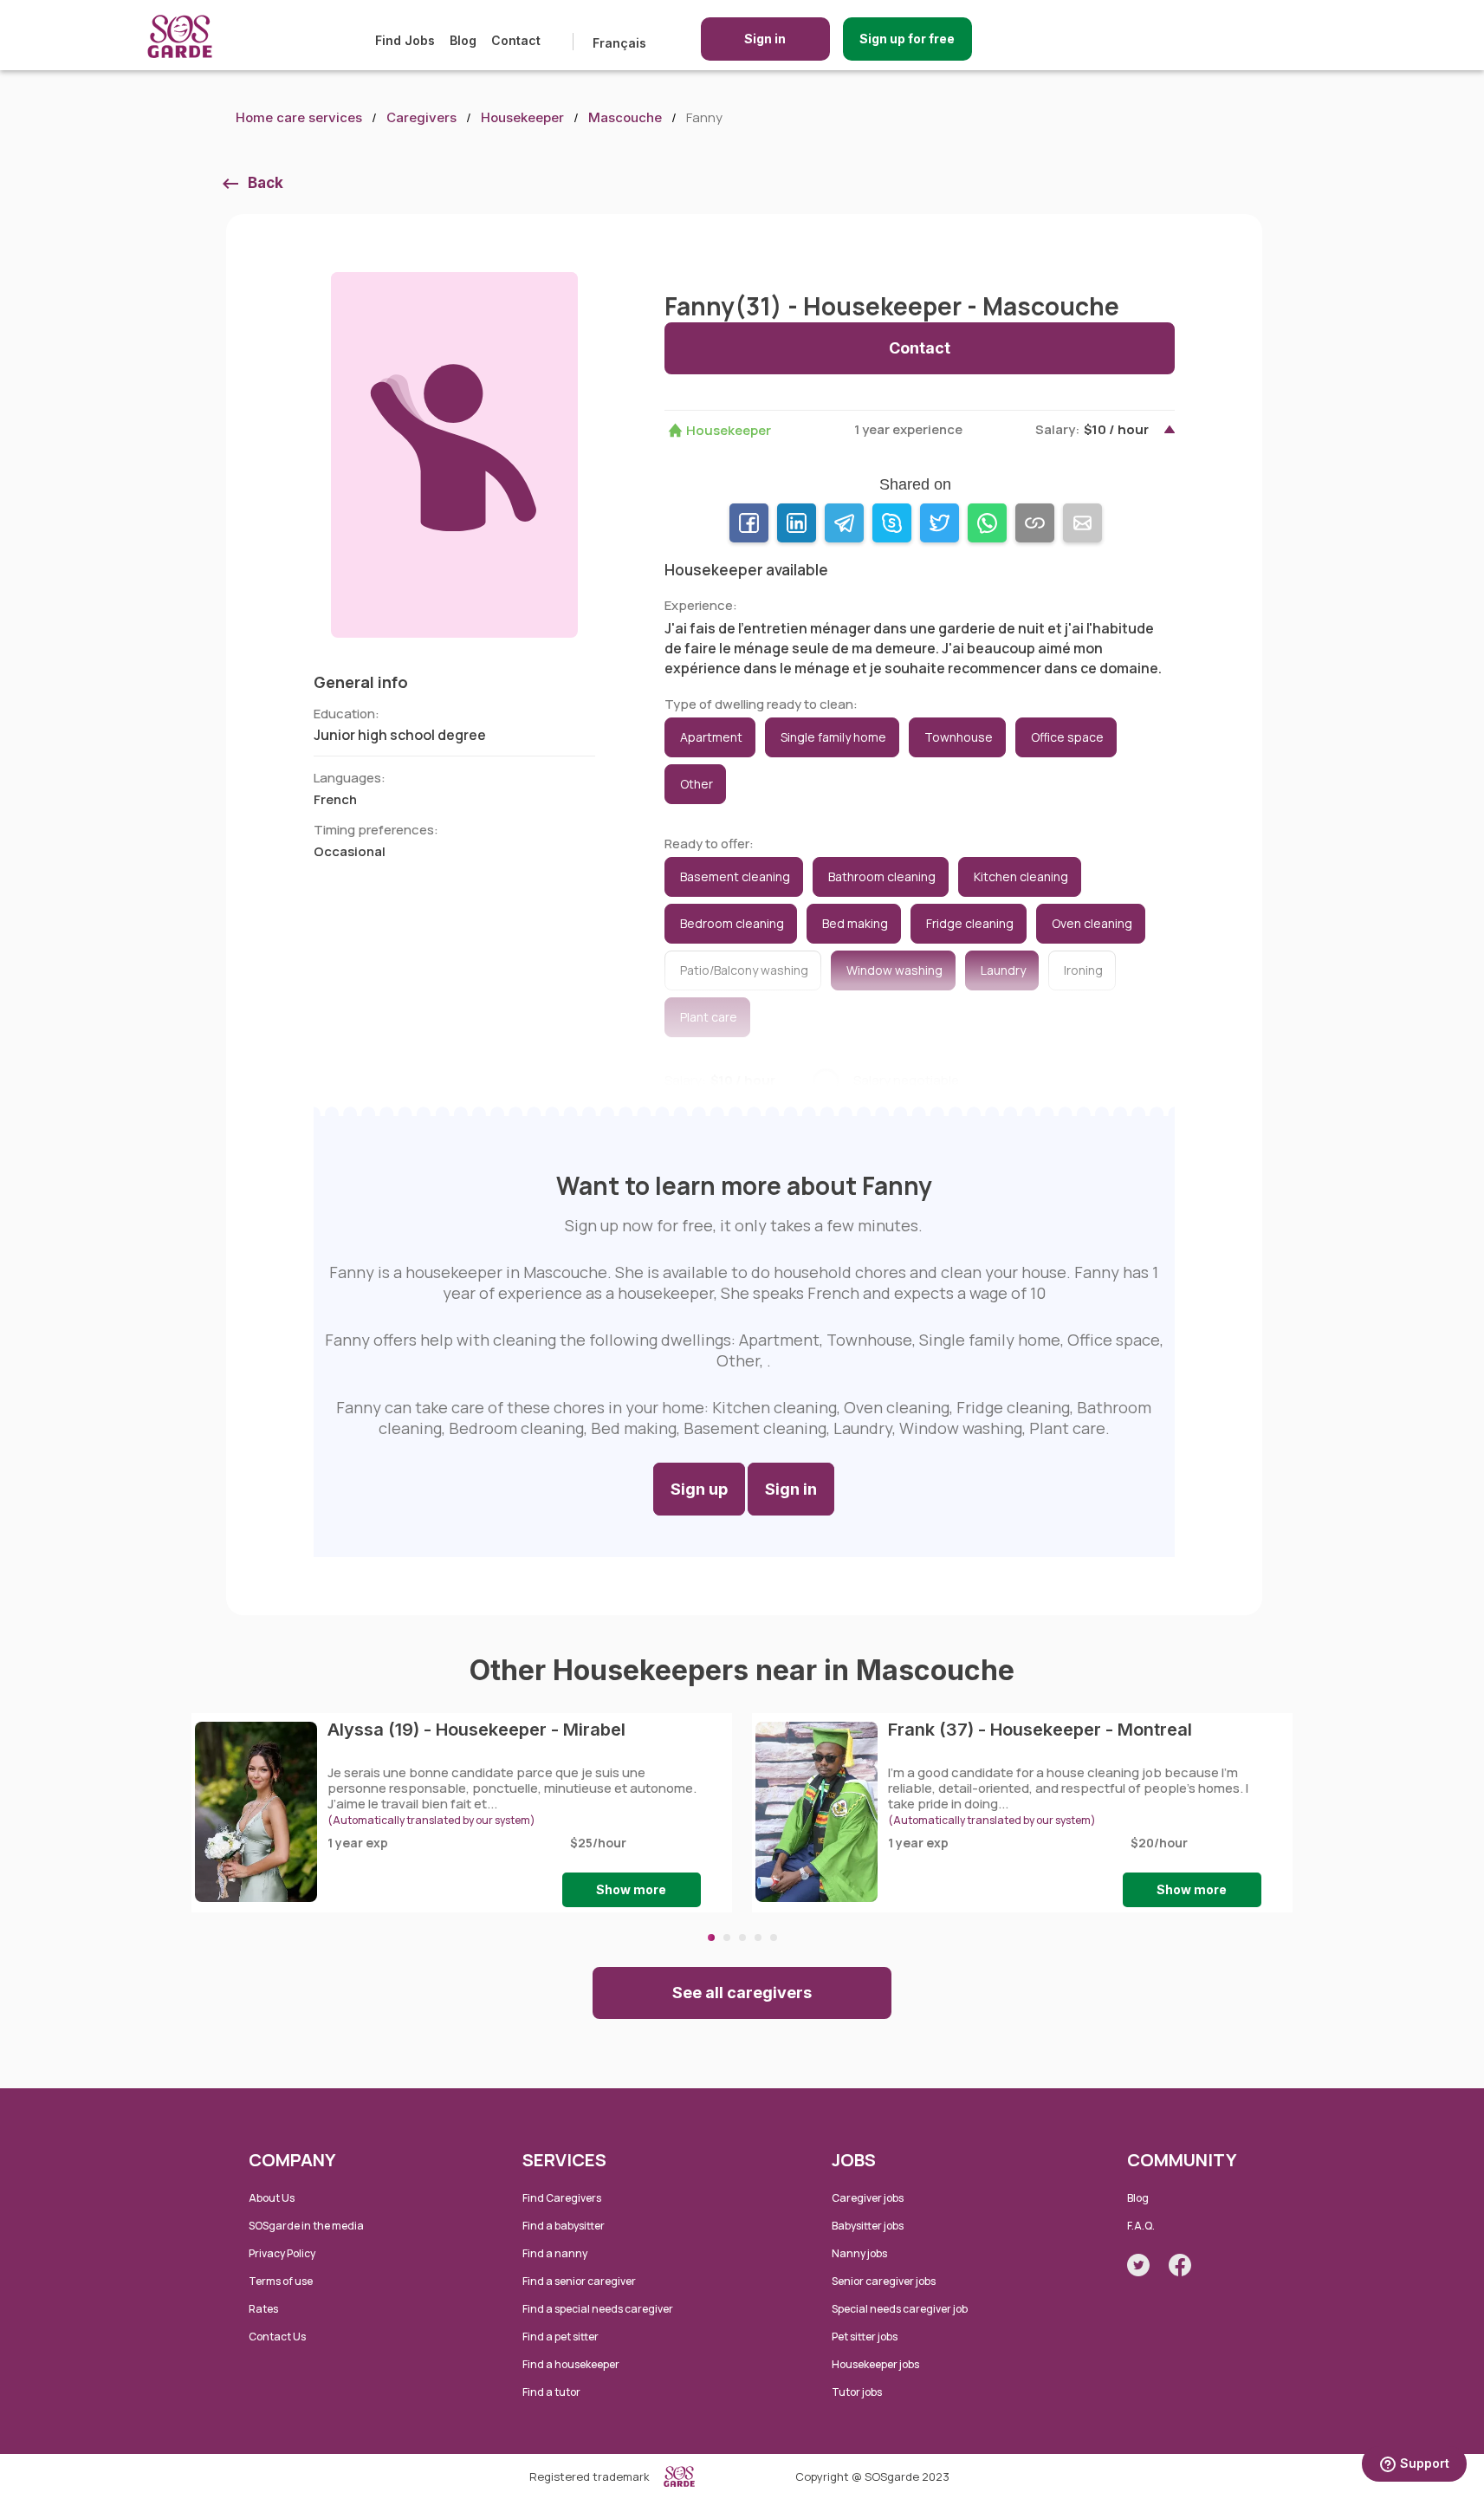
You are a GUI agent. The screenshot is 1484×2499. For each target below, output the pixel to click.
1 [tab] (711, 1938)
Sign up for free (907, 39)
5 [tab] (774, 1938)
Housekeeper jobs (875, 2364)
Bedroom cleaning (732, 923)
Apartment (711, 737)
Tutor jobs (857, 2392)
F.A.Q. (1141, 2226)
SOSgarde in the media (306, 2226)
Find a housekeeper (571, 2364)
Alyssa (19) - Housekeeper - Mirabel (476, 1730)
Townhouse (959, 737)
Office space (1067, 737)
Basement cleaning (735, 876)
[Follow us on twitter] (1138, 2265)
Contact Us (277, 2337)
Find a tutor (551, 2392)
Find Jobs (405, 40)
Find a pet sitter (561, 2337)
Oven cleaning (1092, 923)
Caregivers (421, 117)
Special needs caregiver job (900, 2309)
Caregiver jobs (868, 2198)
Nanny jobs (859, 2253)
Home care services (299, 117)
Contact (516, 40)
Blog (463, 40)
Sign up (699, 1489)
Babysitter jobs (868, 2226)
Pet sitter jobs (865, 2337)
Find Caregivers (562, 2198)
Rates (263, 2309)
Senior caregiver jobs (884, 2281)
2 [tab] (727, 1938)
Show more (631, 1889)
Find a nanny (555, 2253)
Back (266, 183)
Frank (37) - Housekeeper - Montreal (1040, 1730)
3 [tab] (742, 1938)
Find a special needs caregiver (598, 2309)
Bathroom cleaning (882, 876)
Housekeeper (522, 117)
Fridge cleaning (970, 923)
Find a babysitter (564, 2226)
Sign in (765, 39)
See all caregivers (742, 1993)
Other (697, 784)
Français (619, 43)
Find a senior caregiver (579, 2281)
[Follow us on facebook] (1180, 2265)
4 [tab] (758, 1938)
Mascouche (625, 117)
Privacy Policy (282, 2253)
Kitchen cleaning (1021, 876)
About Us (272, 2198)
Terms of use (281, 2281)
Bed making (855, 923)
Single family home (833, 737)
